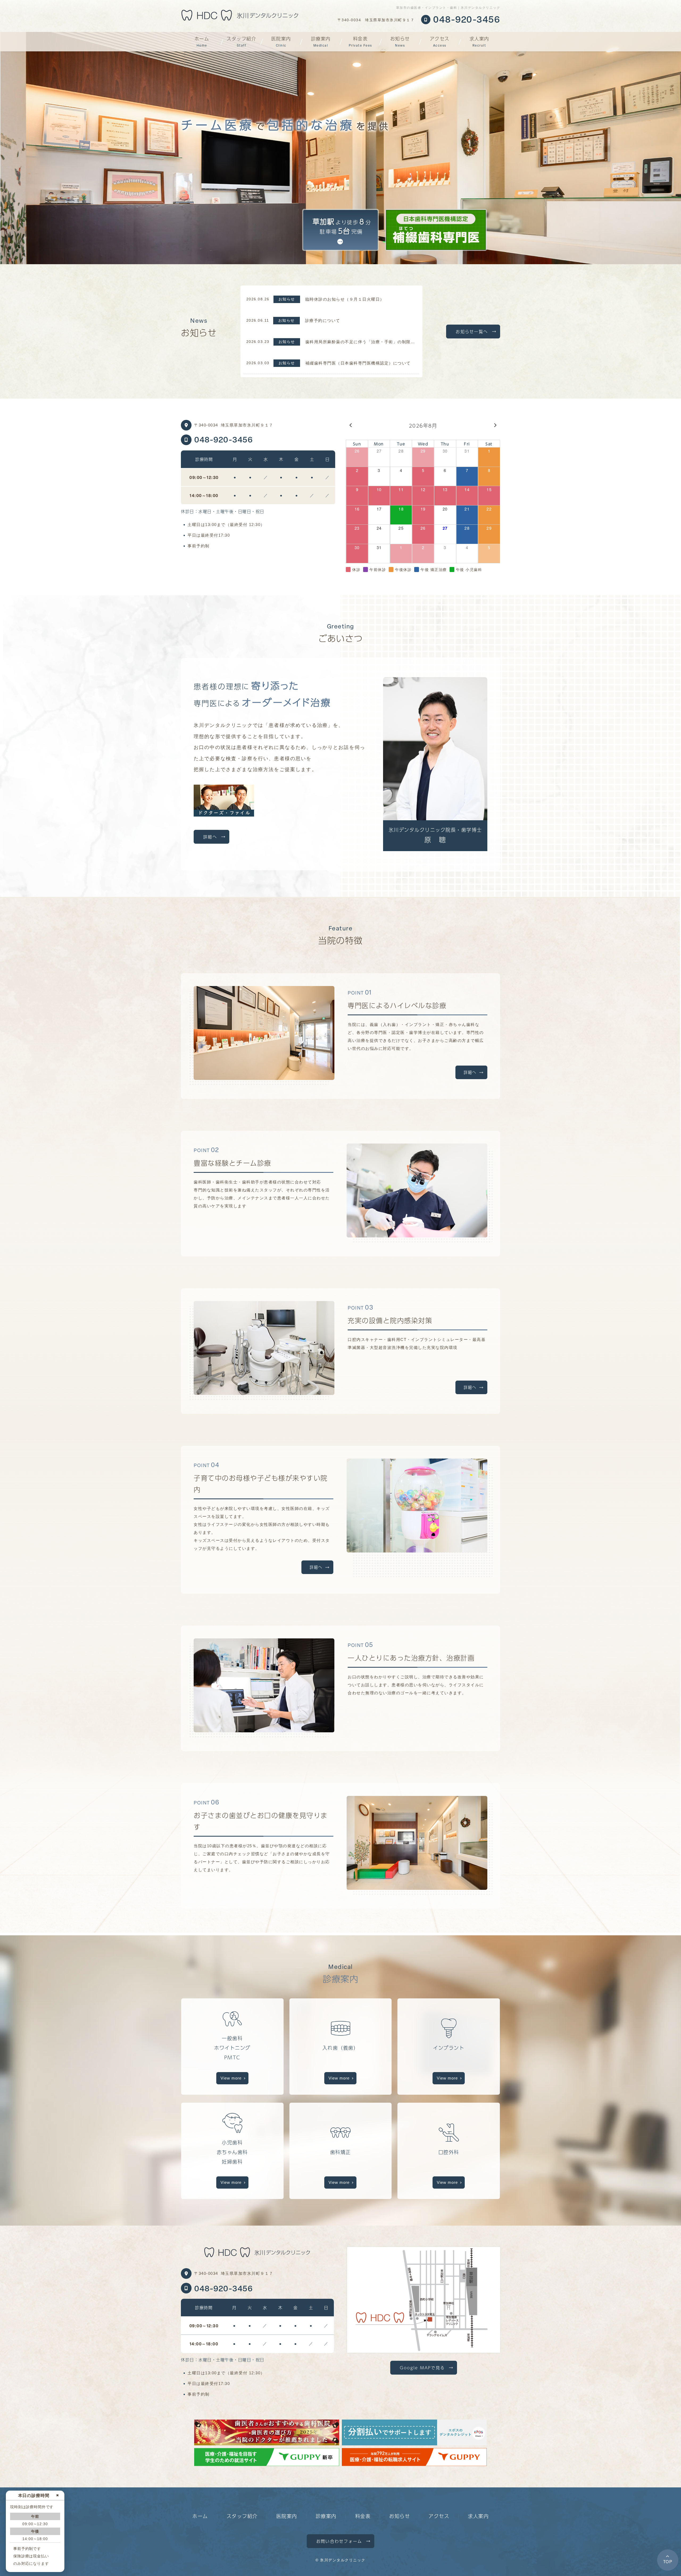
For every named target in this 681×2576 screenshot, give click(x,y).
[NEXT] (495, 430)
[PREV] (351, 430)
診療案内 (321, 41)
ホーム (202, 41)
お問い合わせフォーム (339, 2541)
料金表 (360, 41)
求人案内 (479, 41)
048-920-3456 (223, 439)
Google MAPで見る (422, 2368)
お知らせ (400, 41)
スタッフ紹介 (241, 41)
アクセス (440, 41)
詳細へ (210, 837)
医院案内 (281, 41)
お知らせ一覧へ (472, 331)
